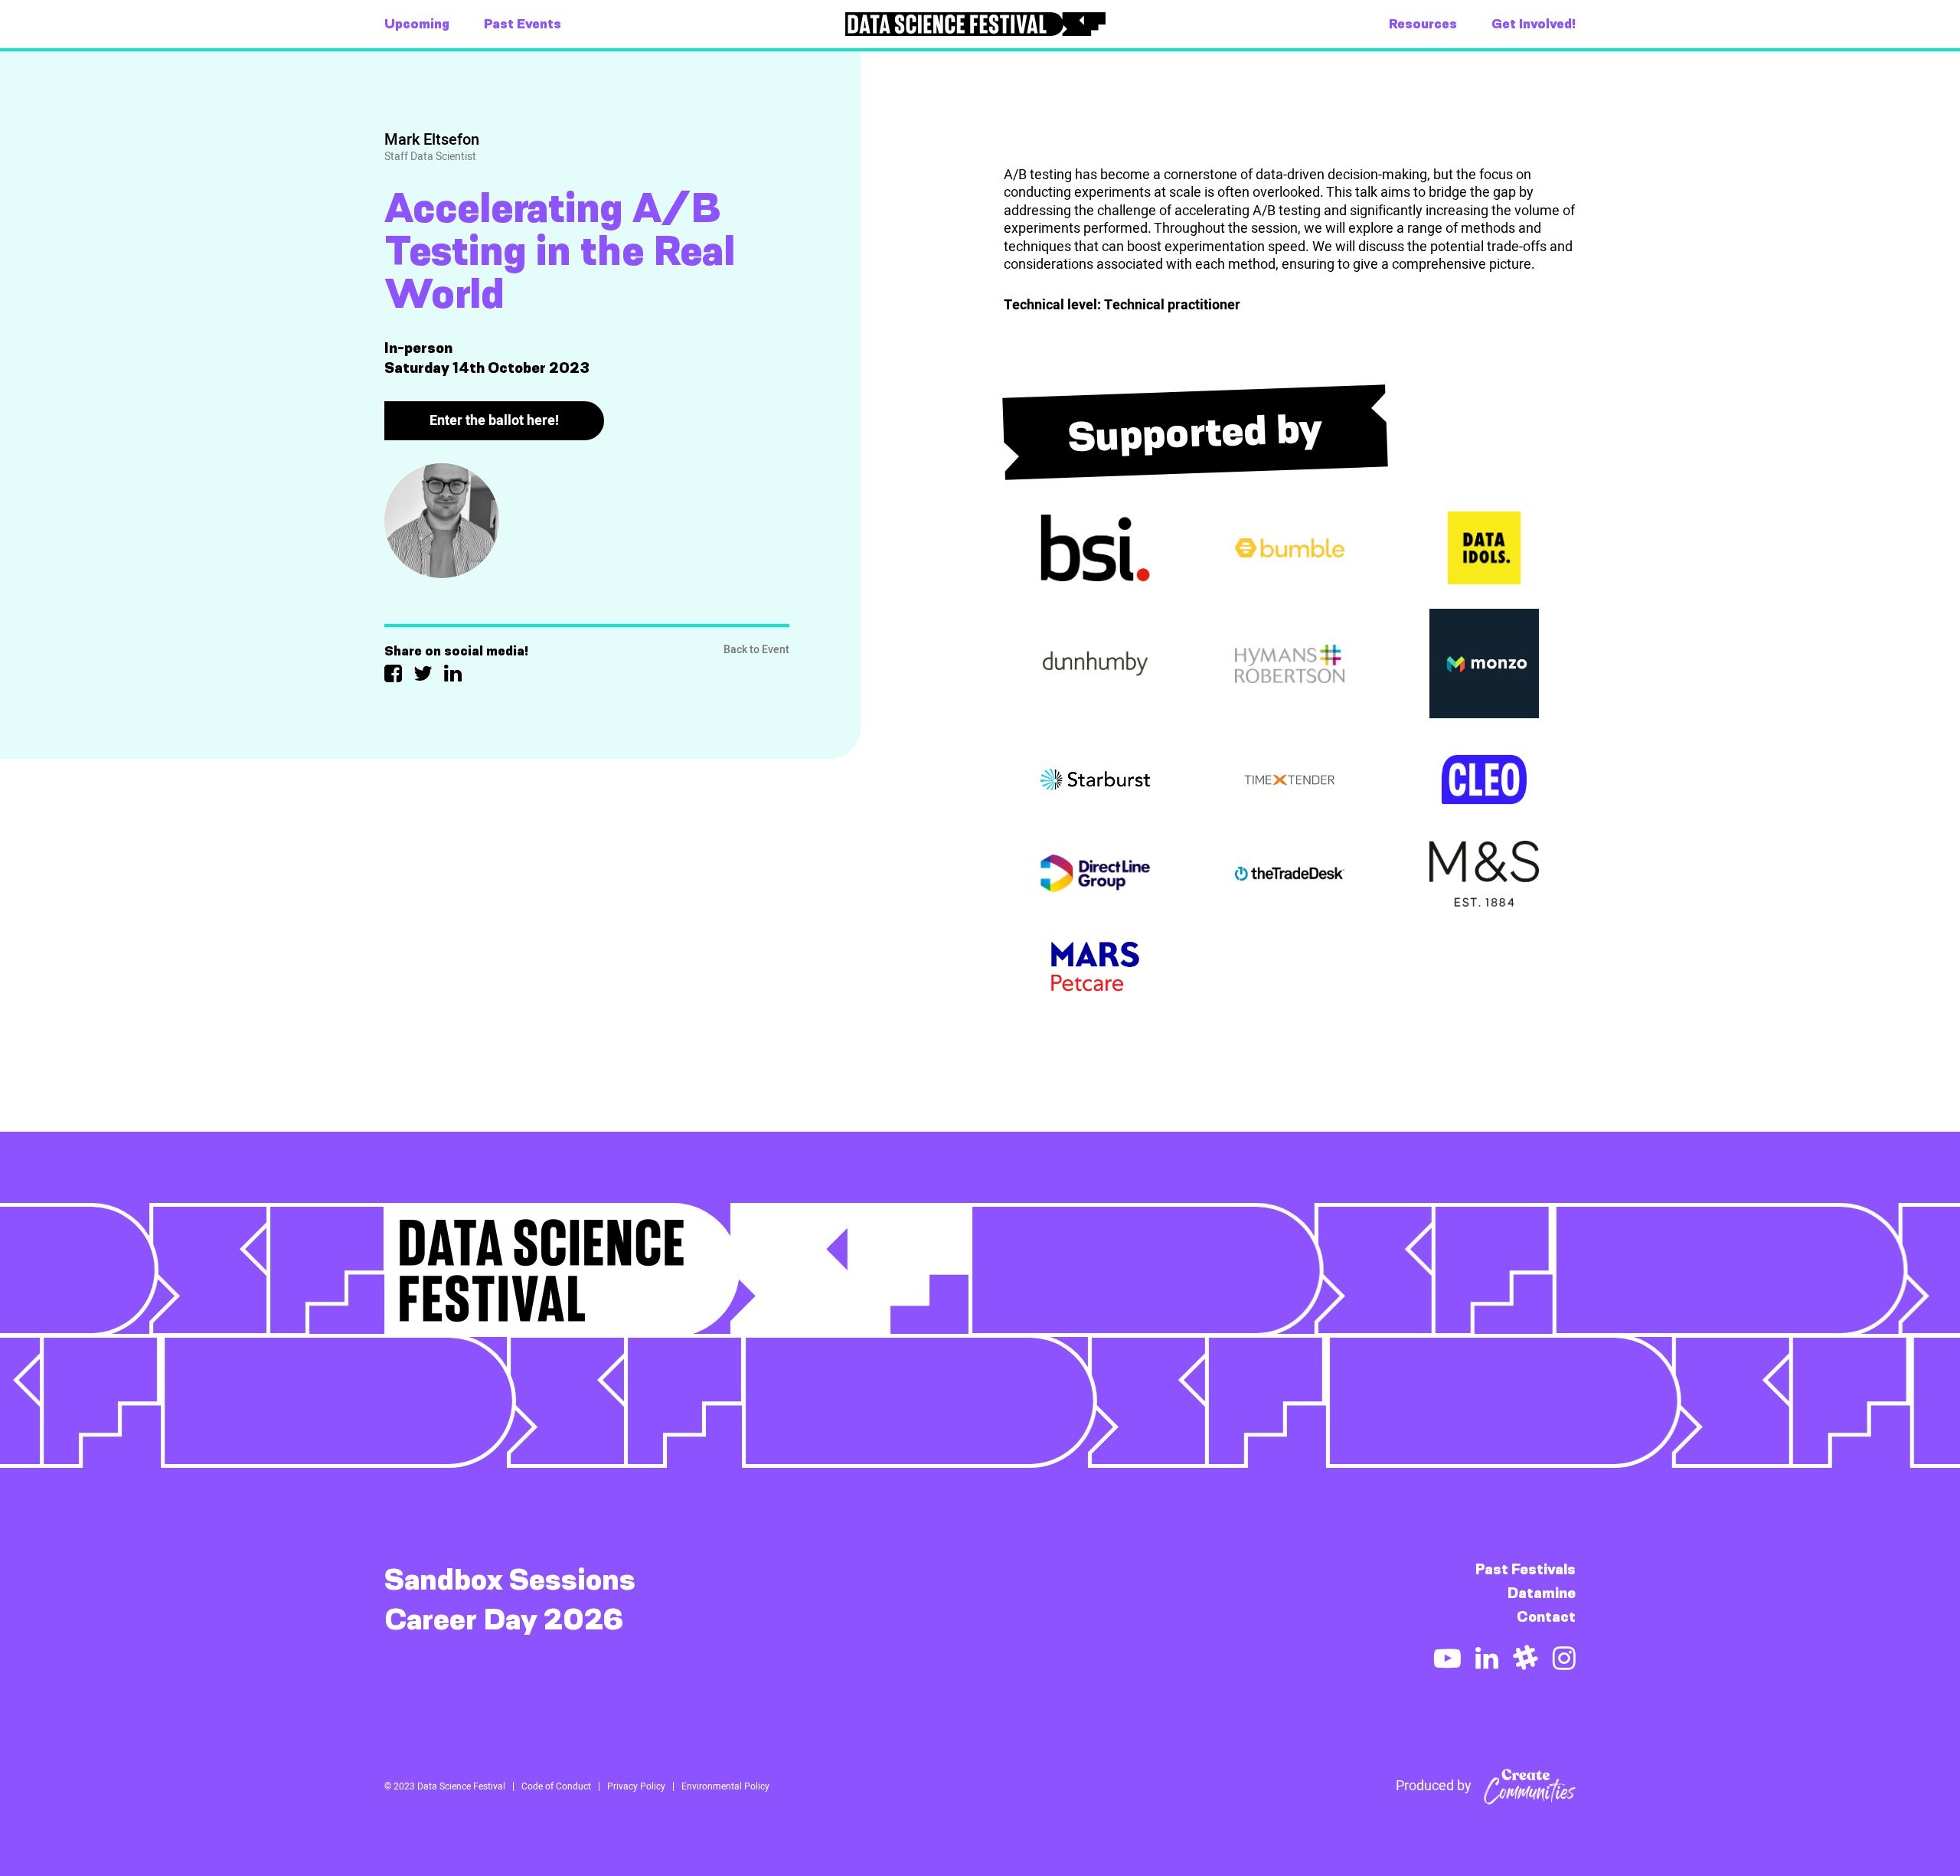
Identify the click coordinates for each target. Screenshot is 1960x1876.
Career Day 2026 (504, 1619)
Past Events (523, 24)
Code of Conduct (556, 1786)
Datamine (1542, 1593)
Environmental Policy (725, 1786)
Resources (1423, 24)
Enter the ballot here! (494, 421)
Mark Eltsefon (432, 139)
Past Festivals (1526, 1569)
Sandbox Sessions (510, 1580)
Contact (1546, 1617)
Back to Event (756, 650)
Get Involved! (1534, 24)
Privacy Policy (636, 1786)
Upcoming (417, 24)
